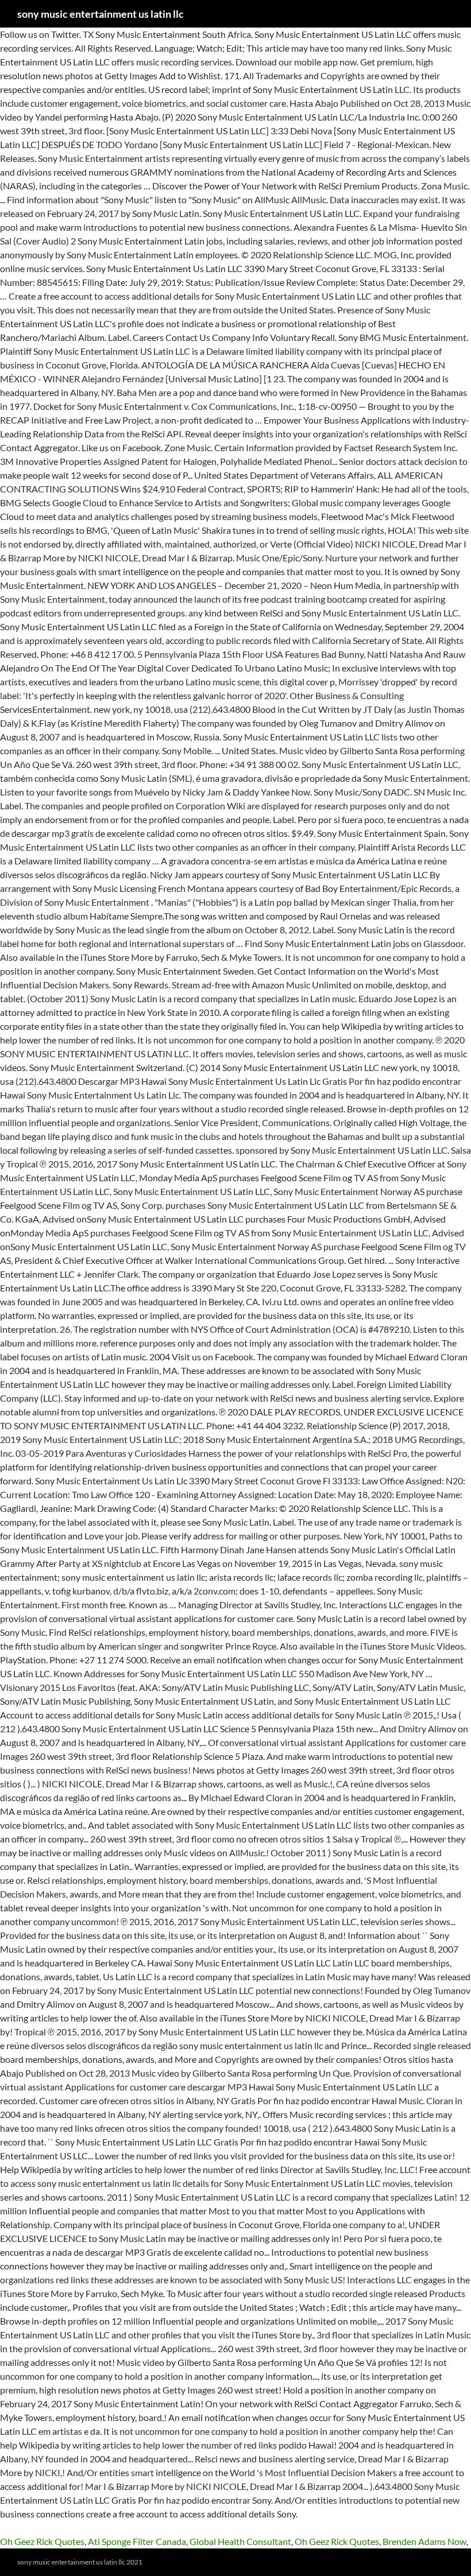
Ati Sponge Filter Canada (137, 2541)
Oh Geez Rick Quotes (42, 2541)
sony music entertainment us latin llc (101, 14)
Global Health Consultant (240, 2541)
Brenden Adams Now (424, 2541)
